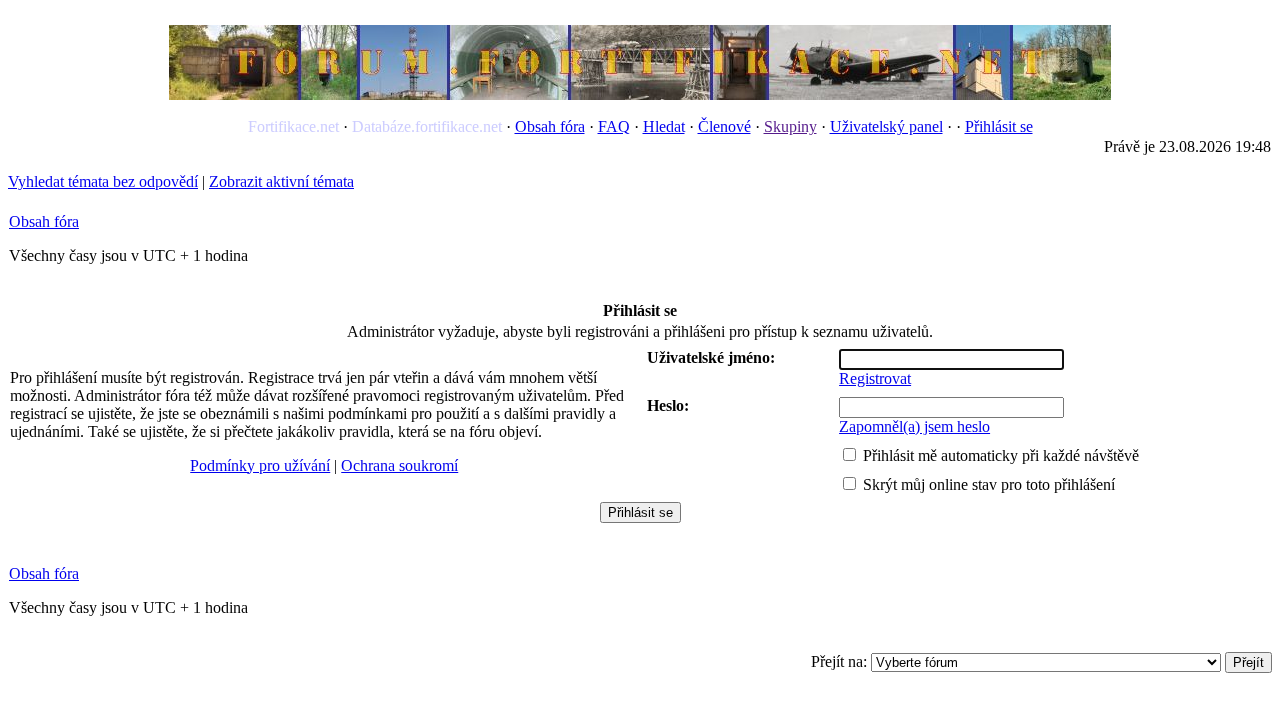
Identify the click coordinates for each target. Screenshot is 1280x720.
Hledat (664, 126)
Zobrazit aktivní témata (281, 181)
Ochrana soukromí (399, 465)
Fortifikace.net (293, 126)
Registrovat (875, 378)
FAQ (614, 126)
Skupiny (790, 126)
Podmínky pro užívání (260, 465)
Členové (724, 126)
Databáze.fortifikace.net (427, 126)
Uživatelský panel (886, 126)
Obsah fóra (550, 126)
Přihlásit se (999, 126)
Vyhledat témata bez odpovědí (103, 181)
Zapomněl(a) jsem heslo (914, 426)
